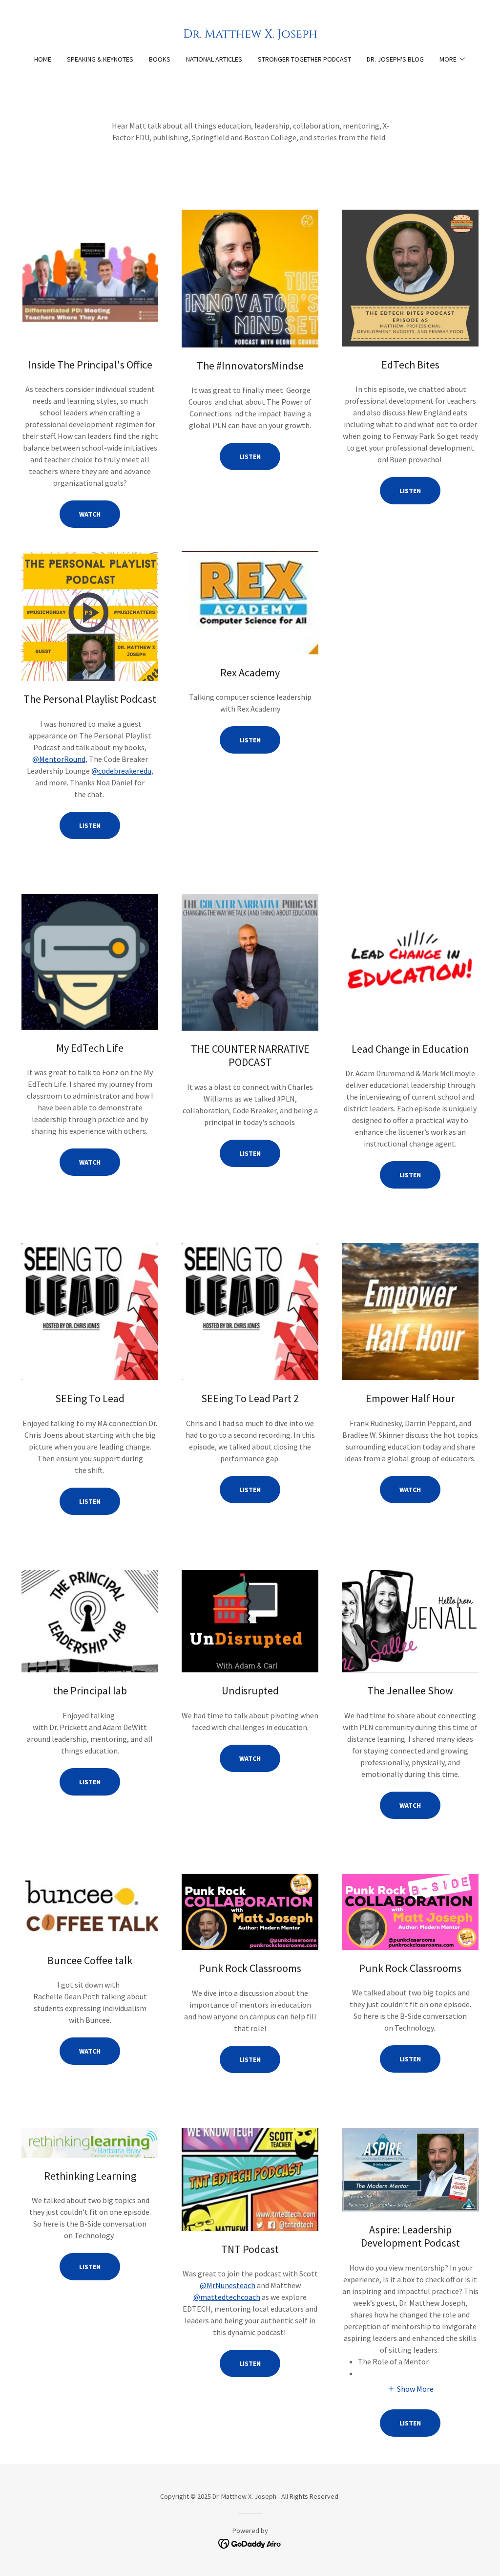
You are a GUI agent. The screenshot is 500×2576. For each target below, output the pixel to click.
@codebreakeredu (121, 771)
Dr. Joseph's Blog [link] (395, 59)
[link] (250, 35)
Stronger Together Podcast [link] (304, 59)
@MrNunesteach (228, 2285)
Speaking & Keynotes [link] (100, 59)
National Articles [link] (214, 59)
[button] (453, 59)
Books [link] (160, 59)
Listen (250, 456)
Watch (90, 514)
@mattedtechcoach (227, 2297)
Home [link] (43, 59)
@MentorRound (59, 759)
